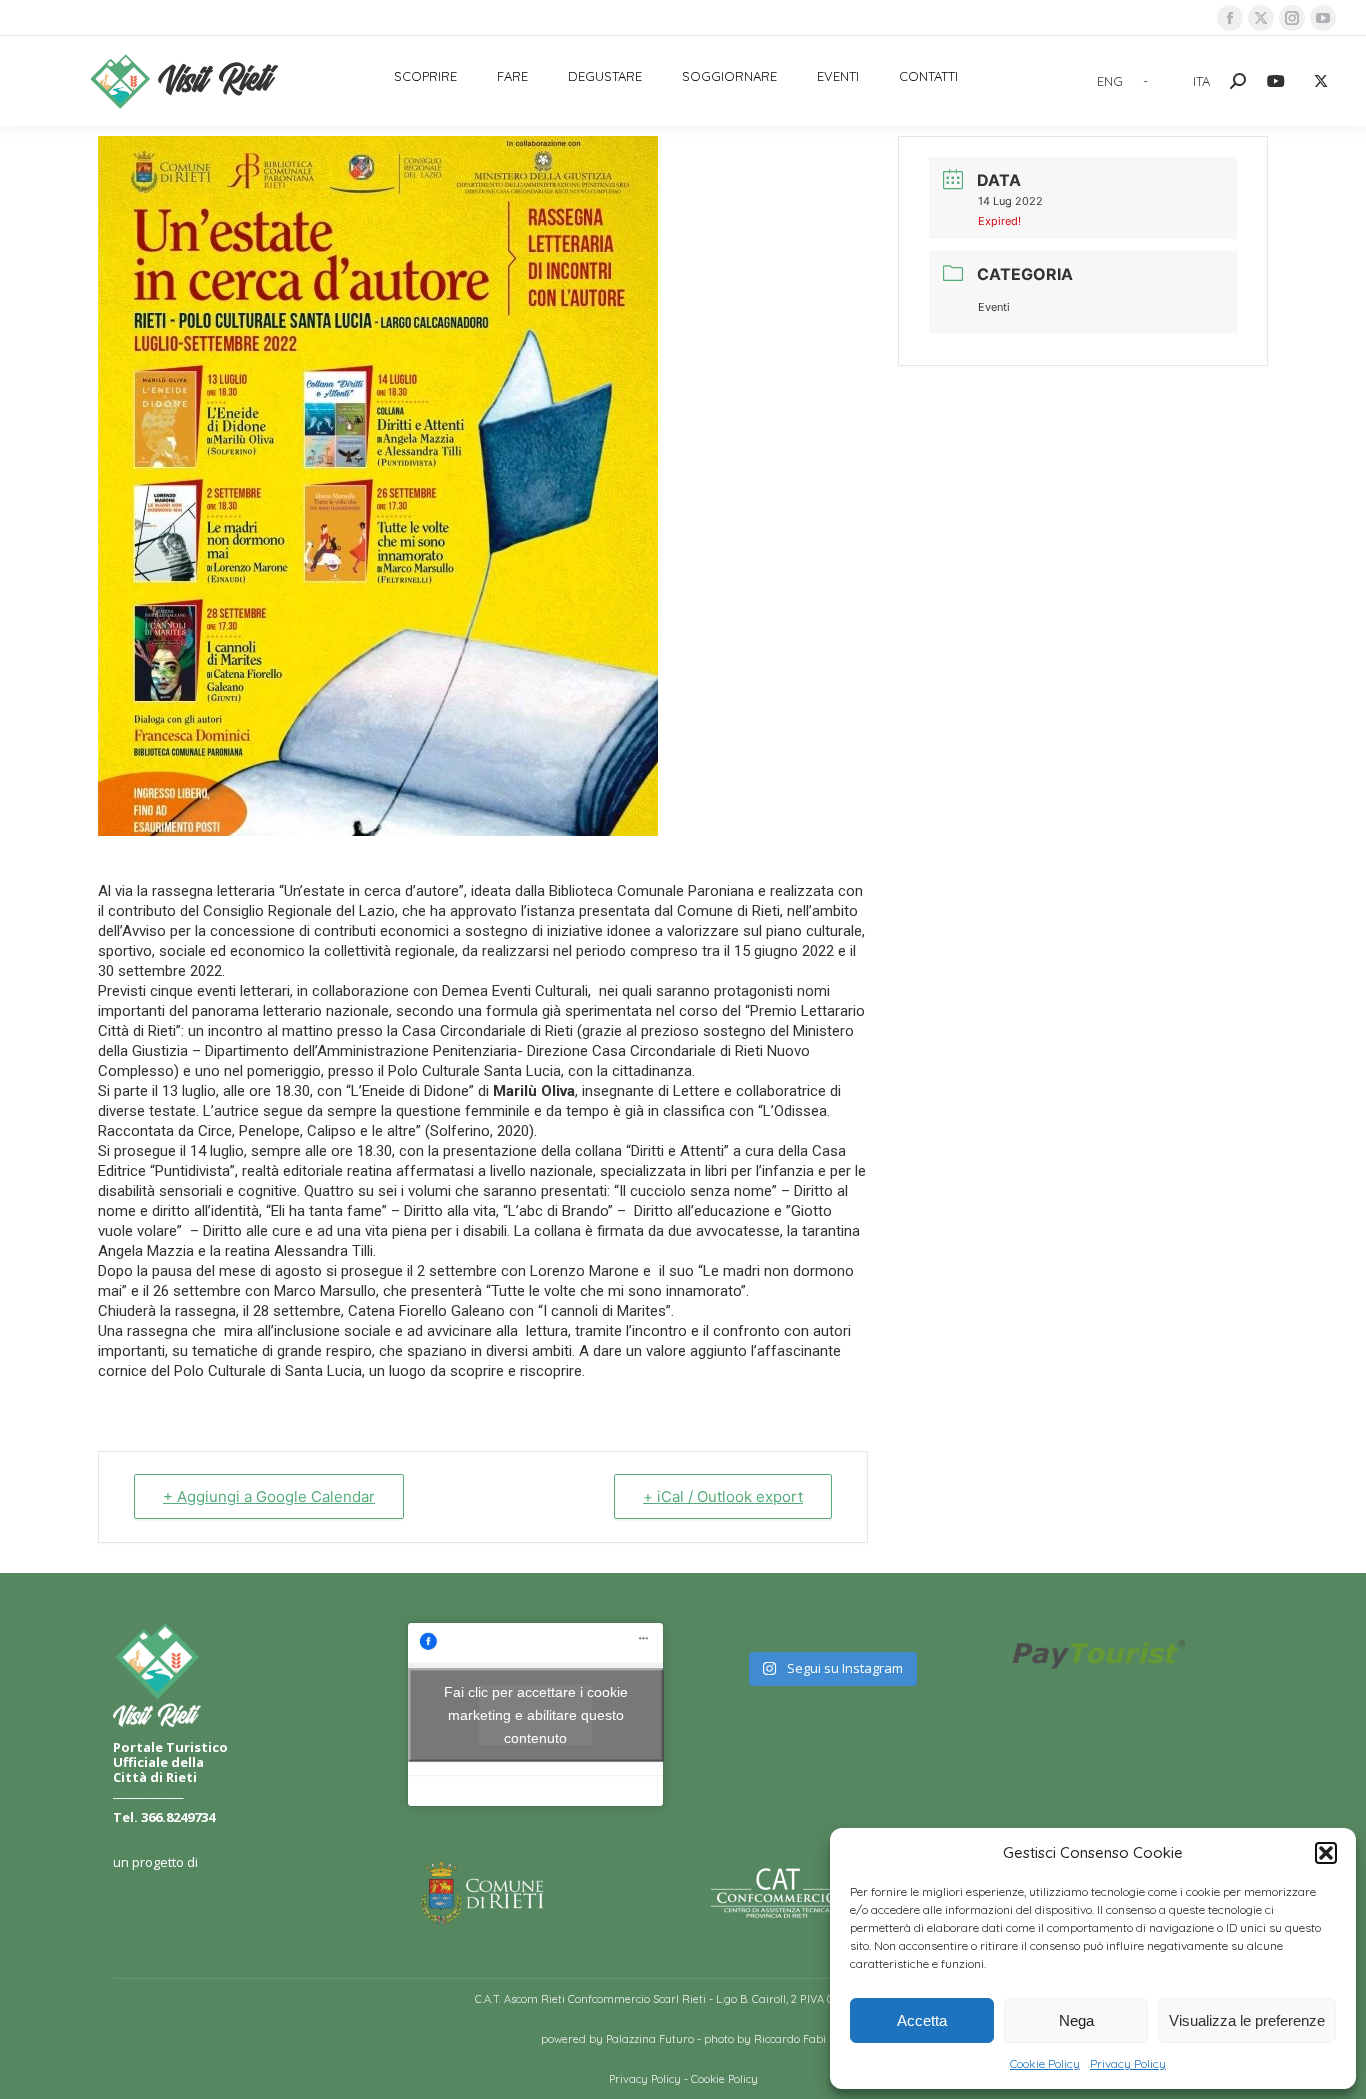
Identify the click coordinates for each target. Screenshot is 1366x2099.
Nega (1076, 2020)
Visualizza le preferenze (1247, 2020)
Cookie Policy (1045, 2063)
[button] (1326, 1853)
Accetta (922, 2020)
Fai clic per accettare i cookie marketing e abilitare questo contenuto (536, 1714)
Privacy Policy (1128, 2063)
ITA (1201, 81)
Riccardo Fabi (790, 2039)
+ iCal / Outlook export (723, 1496)
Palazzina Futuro (650, 2039)
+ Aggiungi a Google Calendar (269, 1496)
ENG (1110, 81)
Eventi (994, 307)
